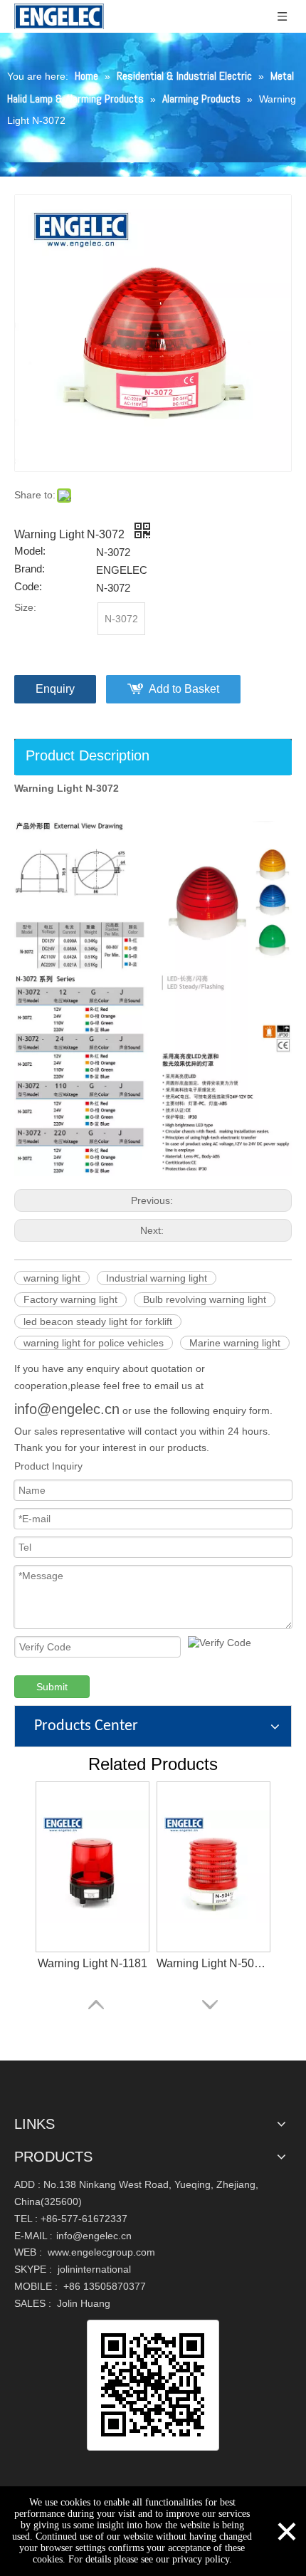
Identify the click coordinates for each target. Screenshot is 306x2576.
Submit (52, 1687)
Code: (28, 587)
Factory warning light (70, 1299)
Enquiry (55, 689)
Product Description (88, 755)
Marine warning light (235, 1343)
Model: (30, 551)
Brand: (30, 569)
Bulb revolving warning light (205, 1299)
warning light (52, 1278)
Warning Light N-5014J (213, 1963)
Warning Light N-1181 (93, 1963)
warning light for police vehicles (94, 1343)
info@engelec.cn (67, 1409)
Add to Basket (184, 689)
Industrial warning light (157, 1278)
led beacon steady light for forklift (98, 1321)
